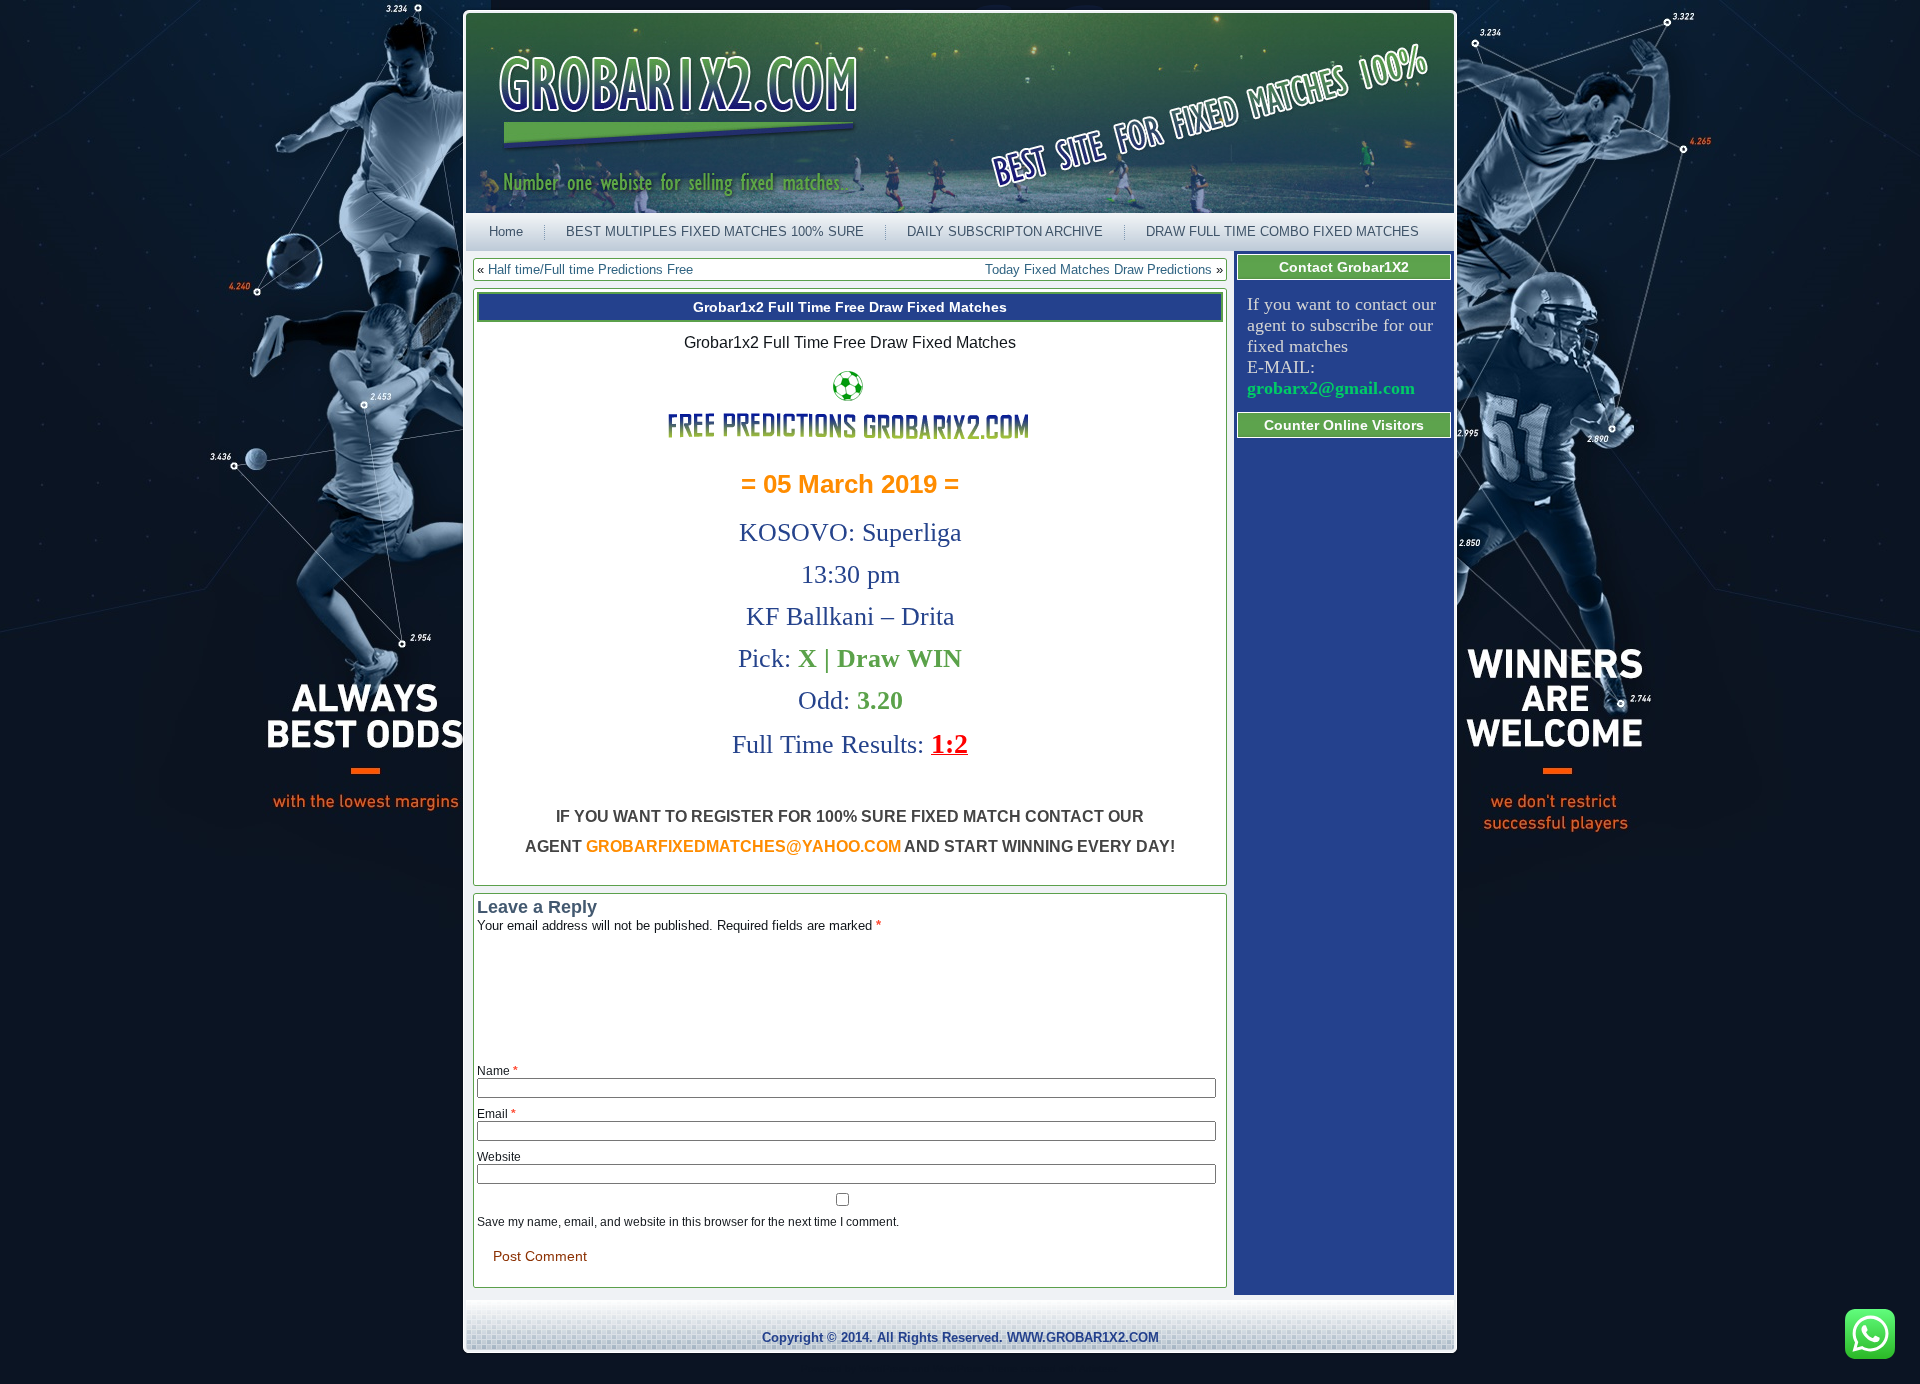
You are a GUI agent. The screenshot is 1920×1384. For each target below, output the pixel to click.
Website (499, 1157)
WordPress (884, 1368)
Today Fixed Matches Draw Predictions (1098, 269)
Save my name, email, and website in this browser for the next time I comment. (688, 1222)
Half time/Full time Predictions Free (590, 269)
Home (506, 231)
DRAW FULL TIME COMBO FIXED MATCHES (1282, 231)
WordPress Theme (975, 1368)
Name (497, 1071)
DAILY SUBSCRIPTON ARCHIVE (1005, 231)
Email (496, 1114)
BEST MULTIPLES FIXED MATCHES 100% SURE (715, 231)
